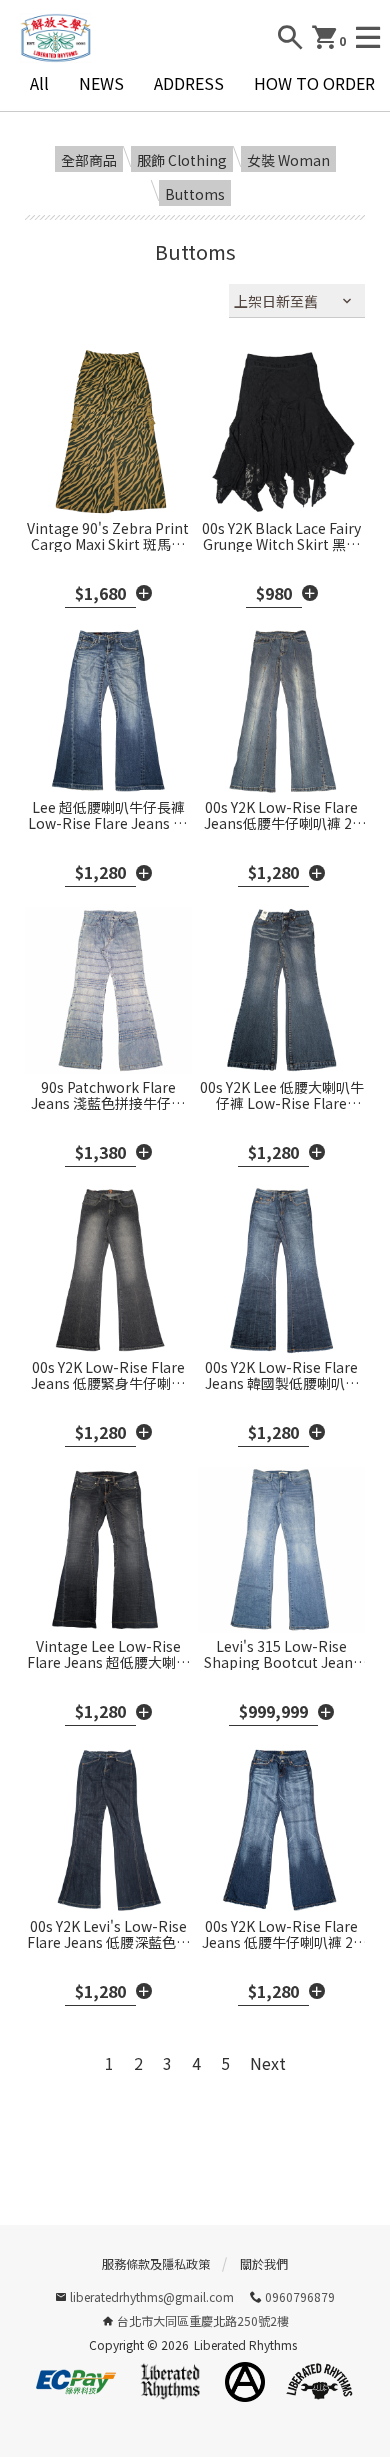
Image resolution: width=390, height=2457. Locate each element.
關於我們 (264, 2263)
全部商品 (89, 160)
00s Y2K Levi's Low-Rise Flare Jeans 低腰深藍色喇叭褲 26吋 (108, 1934)
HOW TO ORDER (314, 83)
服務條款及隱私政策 (156, 2263)
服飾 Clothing (182, 160)
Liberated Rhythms (245, 2344)
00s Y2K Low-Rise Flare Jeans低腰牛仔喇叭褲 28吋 (282, 815)
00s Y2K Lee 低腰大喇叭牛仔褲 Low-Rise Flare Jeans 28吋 (282, 1095)
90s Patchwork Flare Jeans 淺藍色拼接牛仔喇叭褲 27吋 (108, 1095)
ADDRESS (189, 83)
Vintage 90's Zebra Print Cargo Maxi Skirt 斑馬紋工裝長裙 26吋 (108, 536)
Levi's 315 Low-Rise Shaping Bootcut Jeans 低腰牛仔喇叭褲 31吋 (282, 1654)
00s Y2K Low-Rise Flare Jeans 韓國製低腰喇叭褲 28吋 (282, 1375)
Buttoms (195, 194)
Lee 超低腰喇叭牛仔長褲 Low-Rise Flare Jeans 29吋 (108, 815)
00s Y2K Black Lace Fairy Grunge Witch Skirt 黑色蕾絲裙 (281, 536)
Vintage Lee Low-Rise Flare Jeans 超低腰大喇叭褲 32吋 (108, 1654)
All (39, 83)
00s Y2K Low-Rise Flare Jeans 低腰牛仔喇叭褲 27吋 (281, 1934)
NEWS (101, 83)
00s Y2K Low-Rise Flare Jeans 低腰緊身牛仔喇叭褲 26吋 (108, 1375)
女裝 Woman (288, 160)
